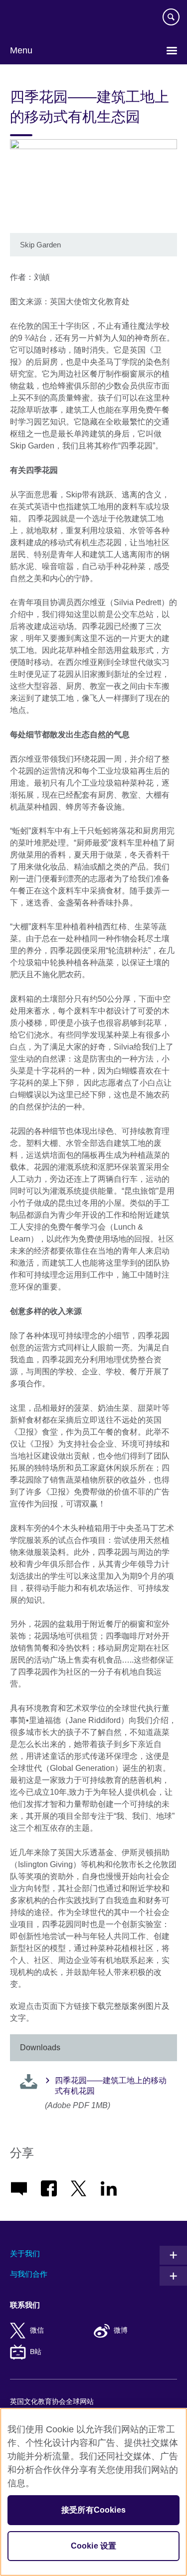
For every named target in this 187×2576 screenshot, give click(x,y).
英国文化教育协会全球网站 (52, 2402)
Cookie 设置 (93, 2546)
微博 (121, 2330)
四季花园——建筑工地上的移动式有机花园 (111, 2086)
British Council (35, 18)
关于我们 (25, 2254)
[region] (93, 2492)
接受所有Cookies (93, 2510)
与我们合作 (29, 2274)
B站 (36, 2352)
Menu (21, 50)
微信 (37, 2330)
